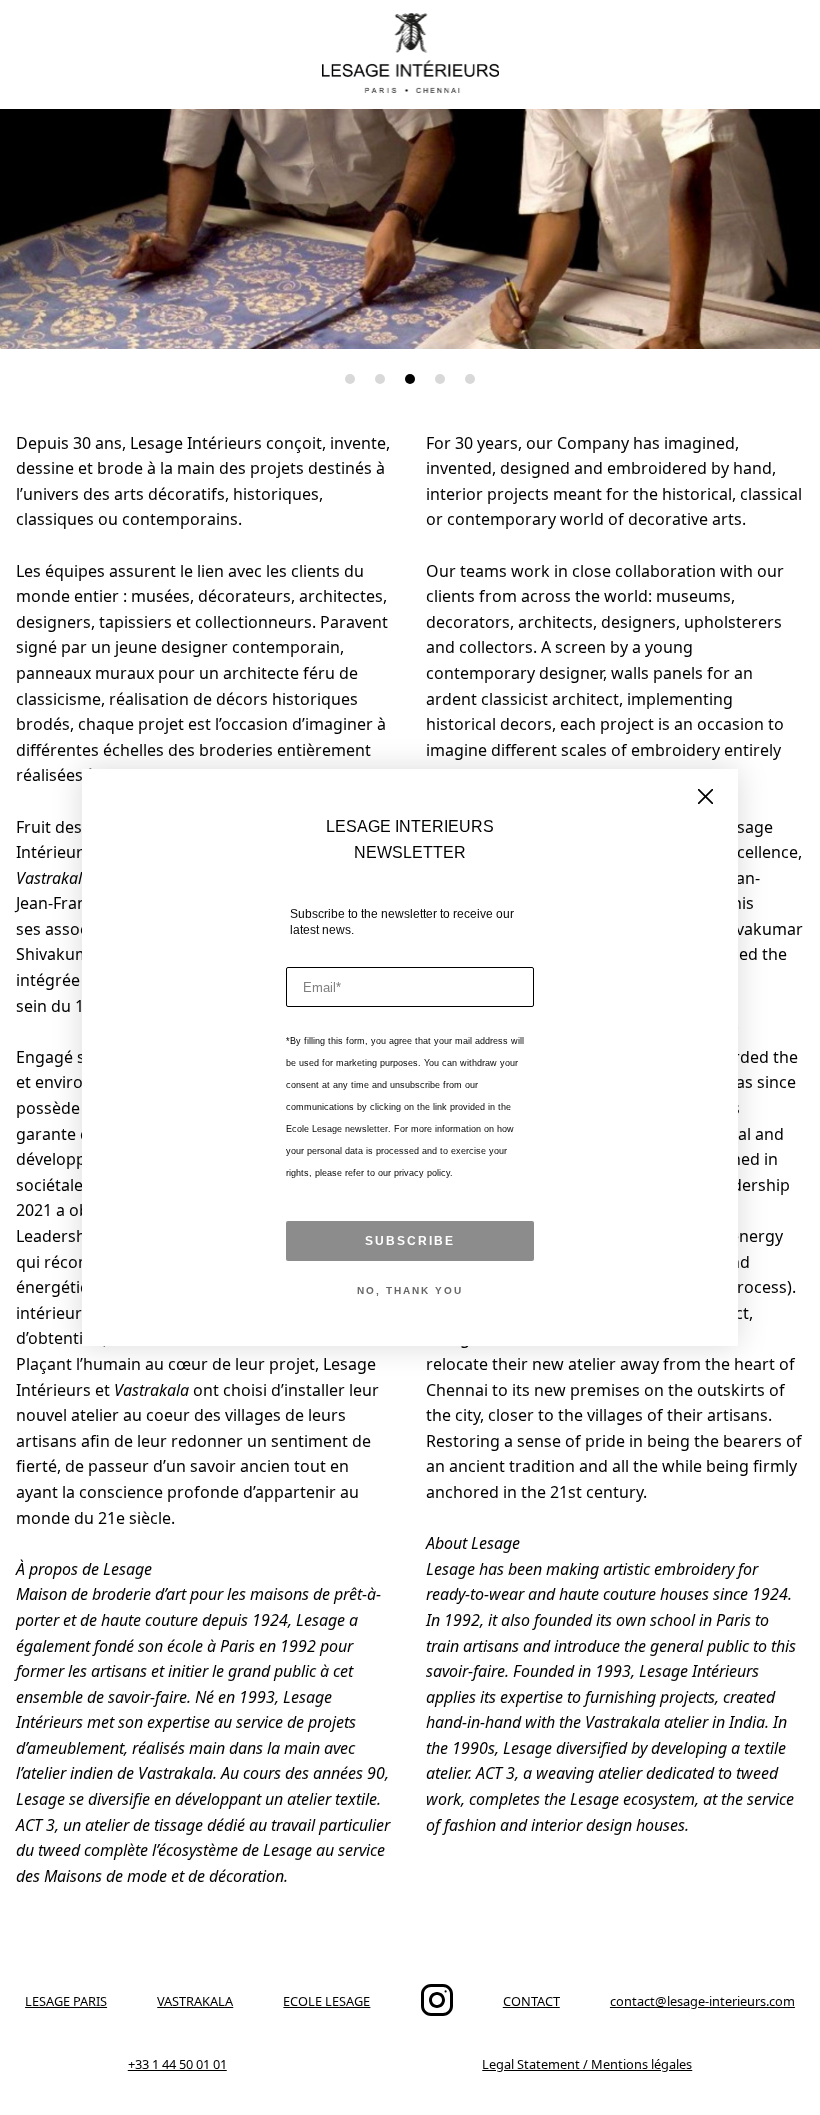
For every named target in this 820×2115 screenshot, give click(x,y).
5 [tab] (470, 379)
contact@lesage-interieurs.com (702, 2001)
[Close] (705, 798)
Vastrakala (53, 878)
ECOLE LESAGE (326, 2001)
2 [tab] (380, 379)
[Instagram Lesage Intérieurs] (437, 2011)
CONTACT (531, 2001)
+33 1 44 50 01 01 (177, 2064)
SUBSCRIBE (410, 1241)
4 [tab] (440, 379)
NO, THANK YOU (410, 1290)
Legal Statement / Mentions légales (587, 2064)
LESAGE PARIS (66, 2001)
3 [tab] (410, 379)
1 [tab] (350, 379)
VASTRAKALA (195, 2001)
